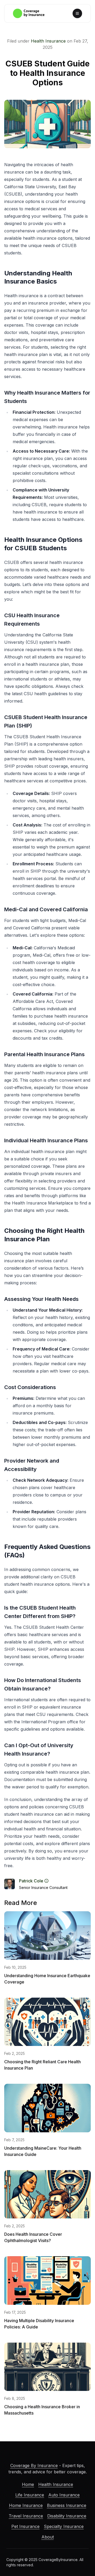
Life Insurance (30, 2495)
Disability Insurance (67, 2516)
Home (28, 2484)
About (48, 2537)
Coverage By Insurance (34, 2465)
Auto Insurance (64, 2495)
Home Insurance (26, 2505)
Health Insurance (48, 41)
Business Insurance (67, 2505)
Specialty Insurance (64, 2526)
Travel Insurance (26, 2516)
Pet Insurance (25, 2526)
